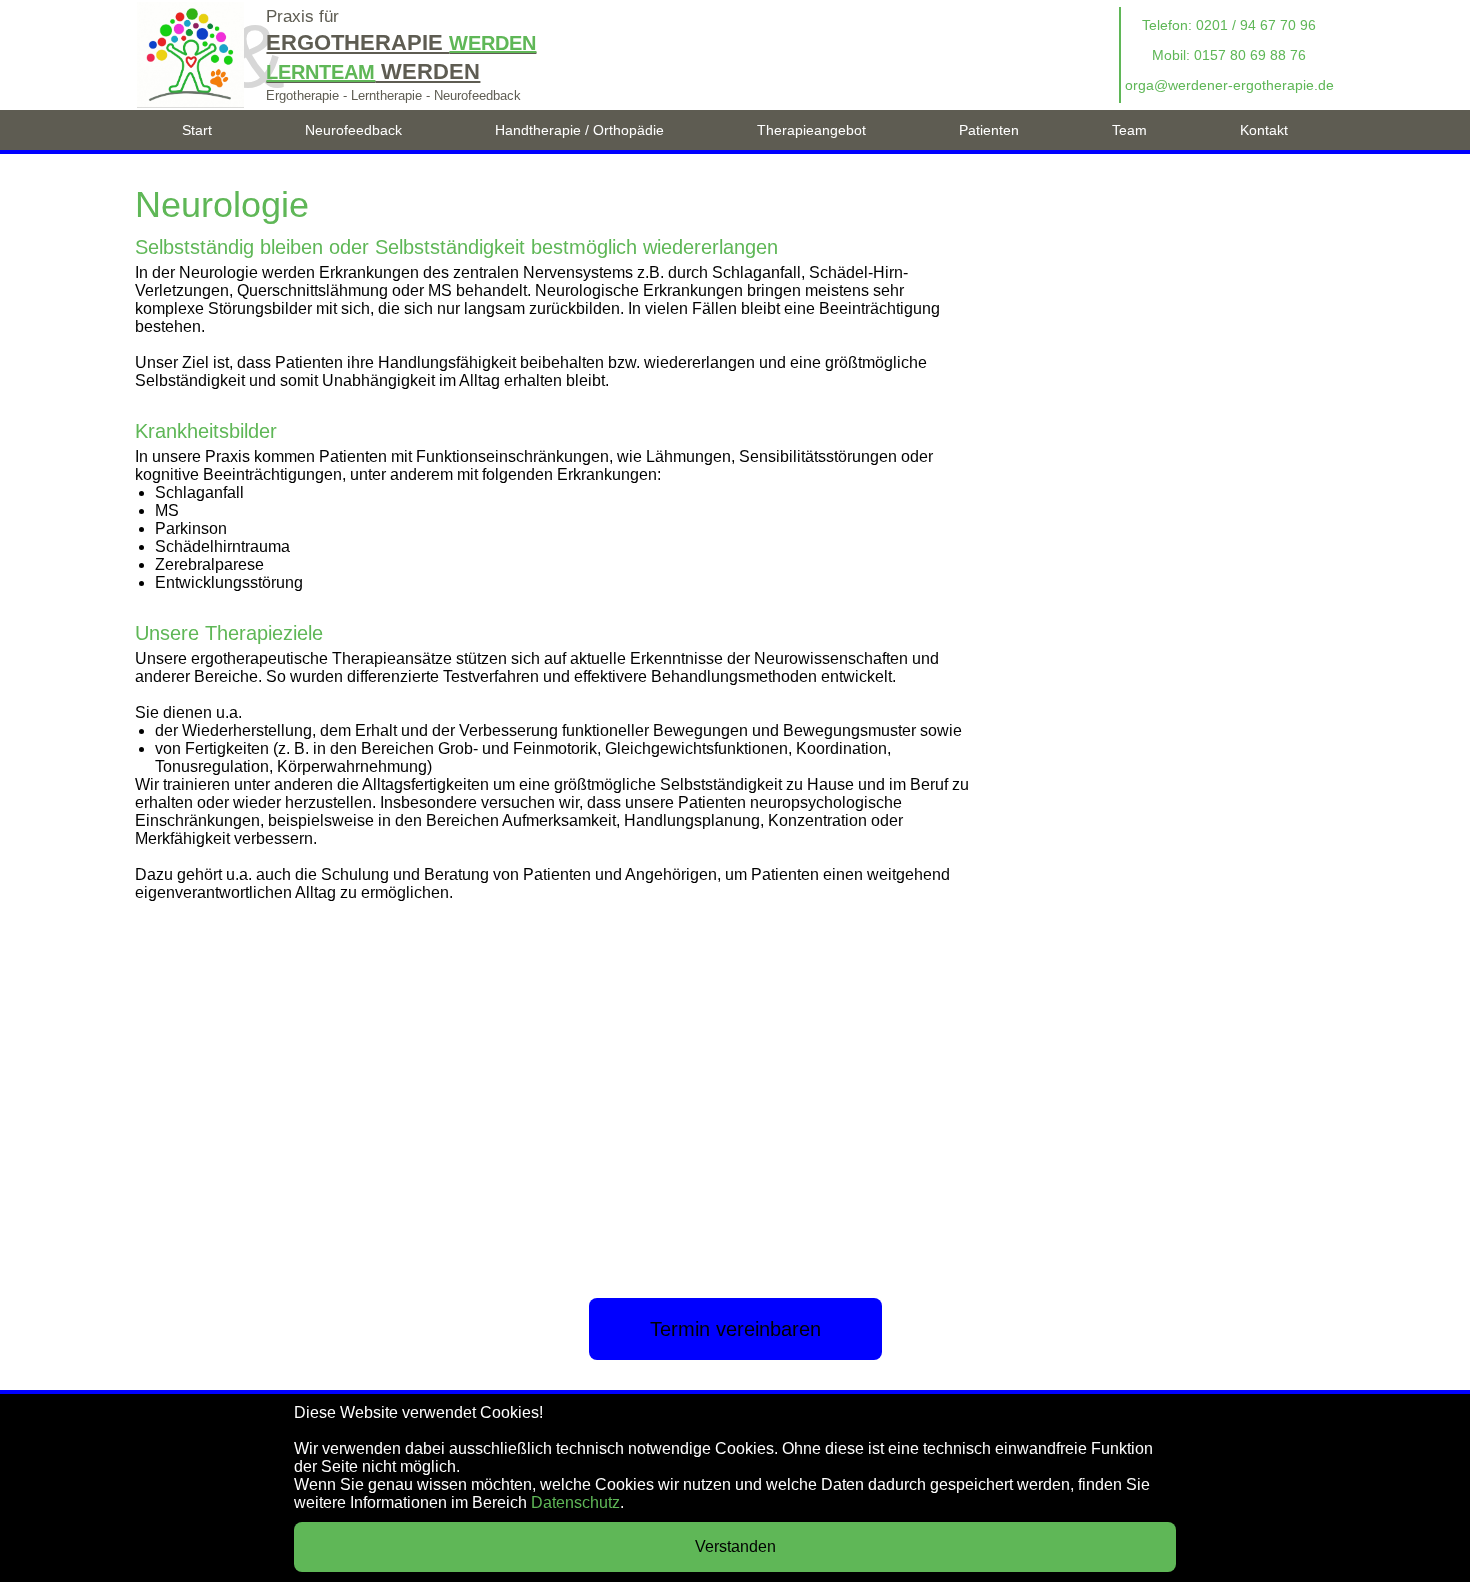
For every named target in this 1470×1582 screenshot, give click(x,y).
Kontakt (1264, 130)
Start (197, 130)
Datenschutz (575, 1502)
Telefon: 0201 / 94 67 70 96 (1229, 25)
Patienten (989, 130)
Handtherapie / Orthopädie (579, 130)
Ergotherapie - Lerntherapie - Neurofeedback (393, 95)
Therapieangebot (811, 130)
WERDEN (373, 71)
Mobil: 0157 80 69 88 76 (1229, 55)
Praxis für (302, 16)
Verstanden (735, 1546)
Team (1129, 130)
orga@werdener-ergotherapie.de (1229, 85)
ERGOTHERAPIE (401, 42)
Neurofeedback (353, 130)
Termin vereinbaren (735, 1329)
